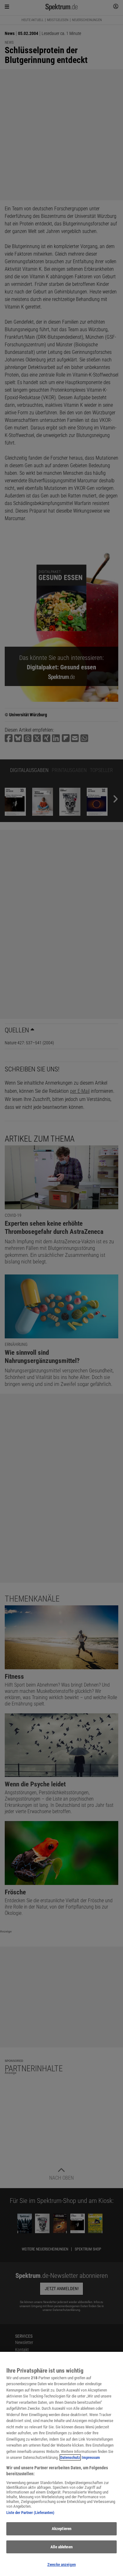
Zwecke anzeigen (61, 2565)
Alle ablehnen (61, 2547)
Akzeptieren (61, 2529)
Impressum (91, 2457)
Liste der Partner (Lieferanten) (30, 2513)
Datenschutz (70, 2457)
